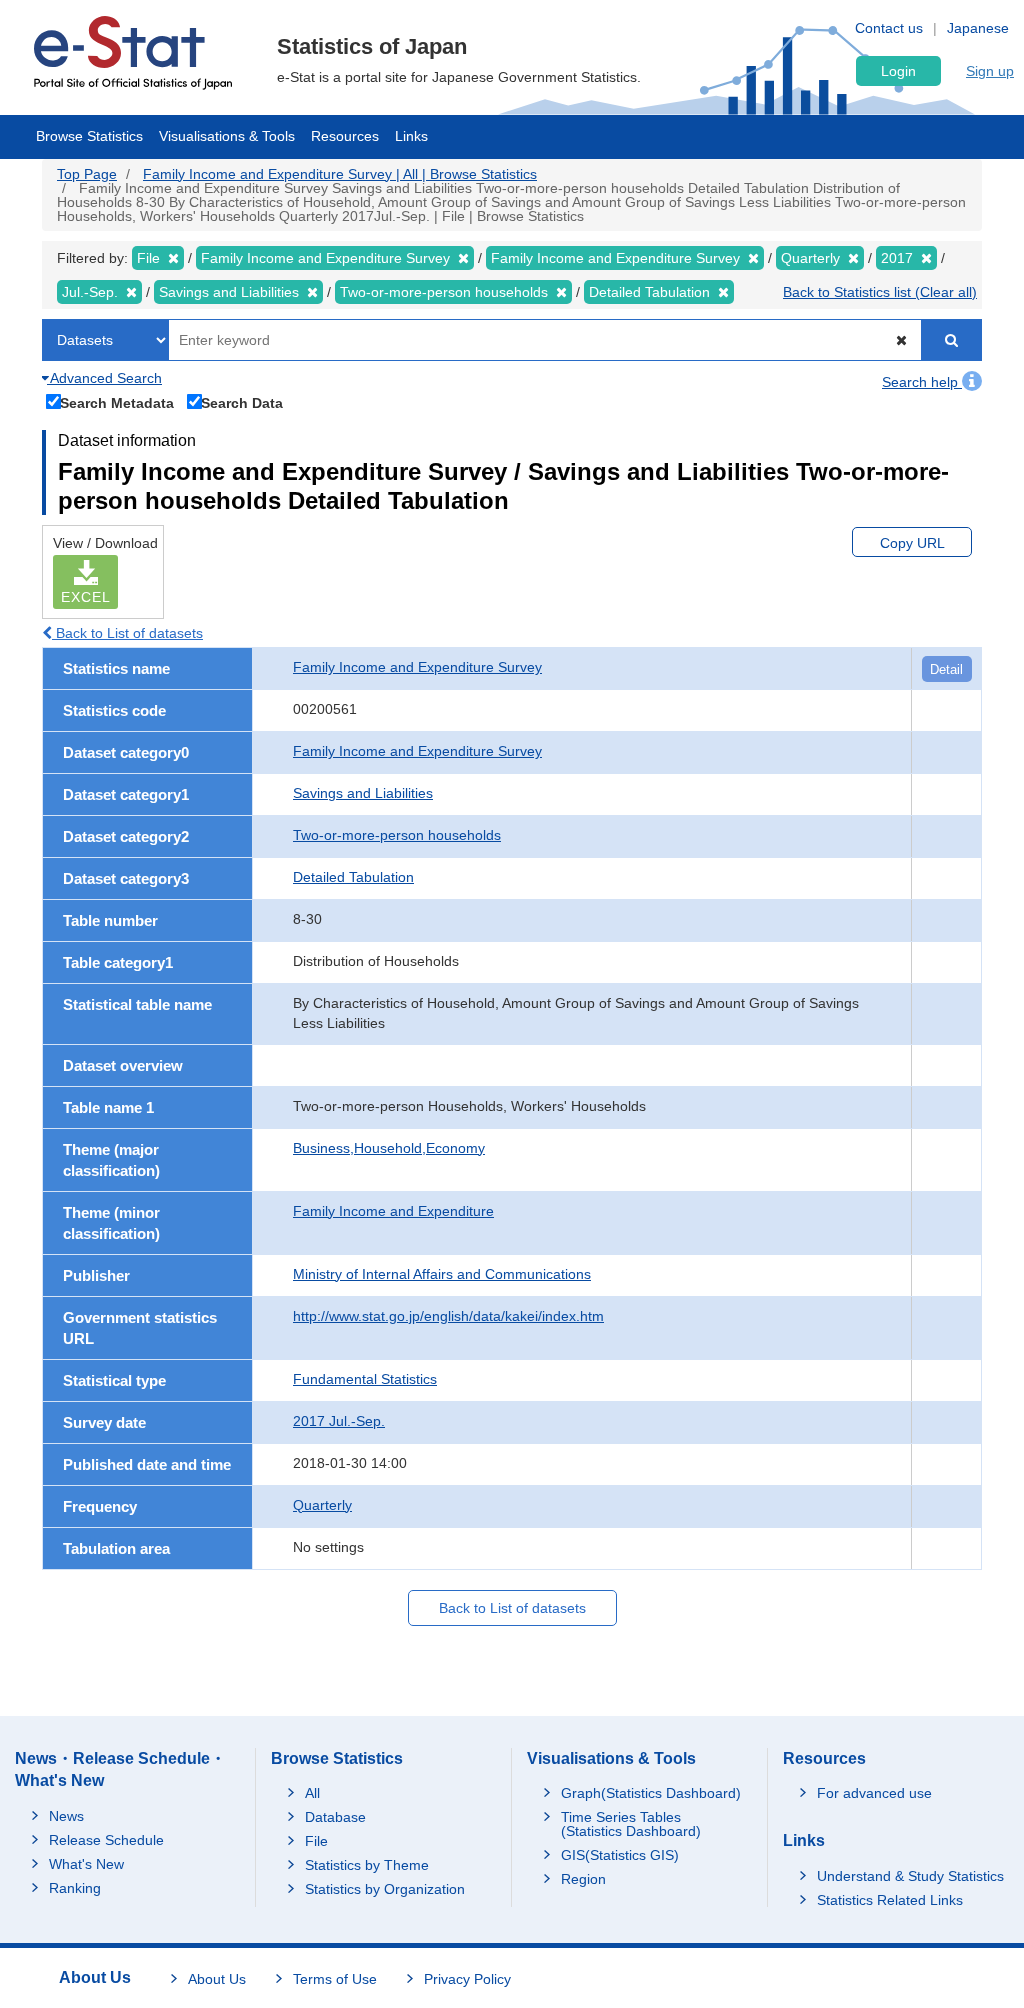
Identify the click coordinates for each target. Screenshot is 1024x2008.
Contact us (889, 28)
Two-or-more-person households (397, 835)
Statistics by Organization (385, 1889)
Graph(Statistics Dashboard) (651, 1793)
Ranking (75, 1888)
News (66, 1816)
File (316, 1841)
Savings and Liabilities (363, 793)
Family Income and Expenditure (393, 1211)
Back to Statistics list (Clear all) (880, 292)
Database (335, 1817)
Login (898, 71)
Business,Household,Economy (389, 1148)
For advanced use (874, 1793)
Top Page (87, 174)
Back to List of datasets (127, 633)
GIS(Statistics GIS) (620, 1855)
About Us (217, 1979)
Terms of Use (335, 1979)
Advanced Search (104, 378)
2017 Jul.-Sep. (339, 1421)
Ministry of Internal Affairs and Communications (442, 1274)
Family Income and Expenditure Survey (417, 667)
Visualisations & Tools (227, 136)
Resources (345, 136)
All (312, 1793)
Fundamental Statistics (365, 1379)
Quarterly (322, 1505)
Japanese (978, 28)
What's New (86, 1864)
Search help (922, 382)
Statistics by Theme (367, 1865)
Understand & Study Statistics (910, 1876)
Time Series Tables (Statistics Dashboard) (631, 1824)
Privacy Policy (467, 1979)
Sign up (990, 71)
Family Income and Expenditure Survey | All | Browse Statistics (340, 174)
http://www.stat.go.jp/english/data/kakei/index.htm (448, 1316)
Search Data (242, 402)
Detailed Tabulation (353, 877)
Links (411, 136)
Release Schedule (106, 1840)
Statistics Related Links (890, 1900)
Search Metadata (117, 402)
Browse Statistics (89, 136)
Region (583, 1879)
